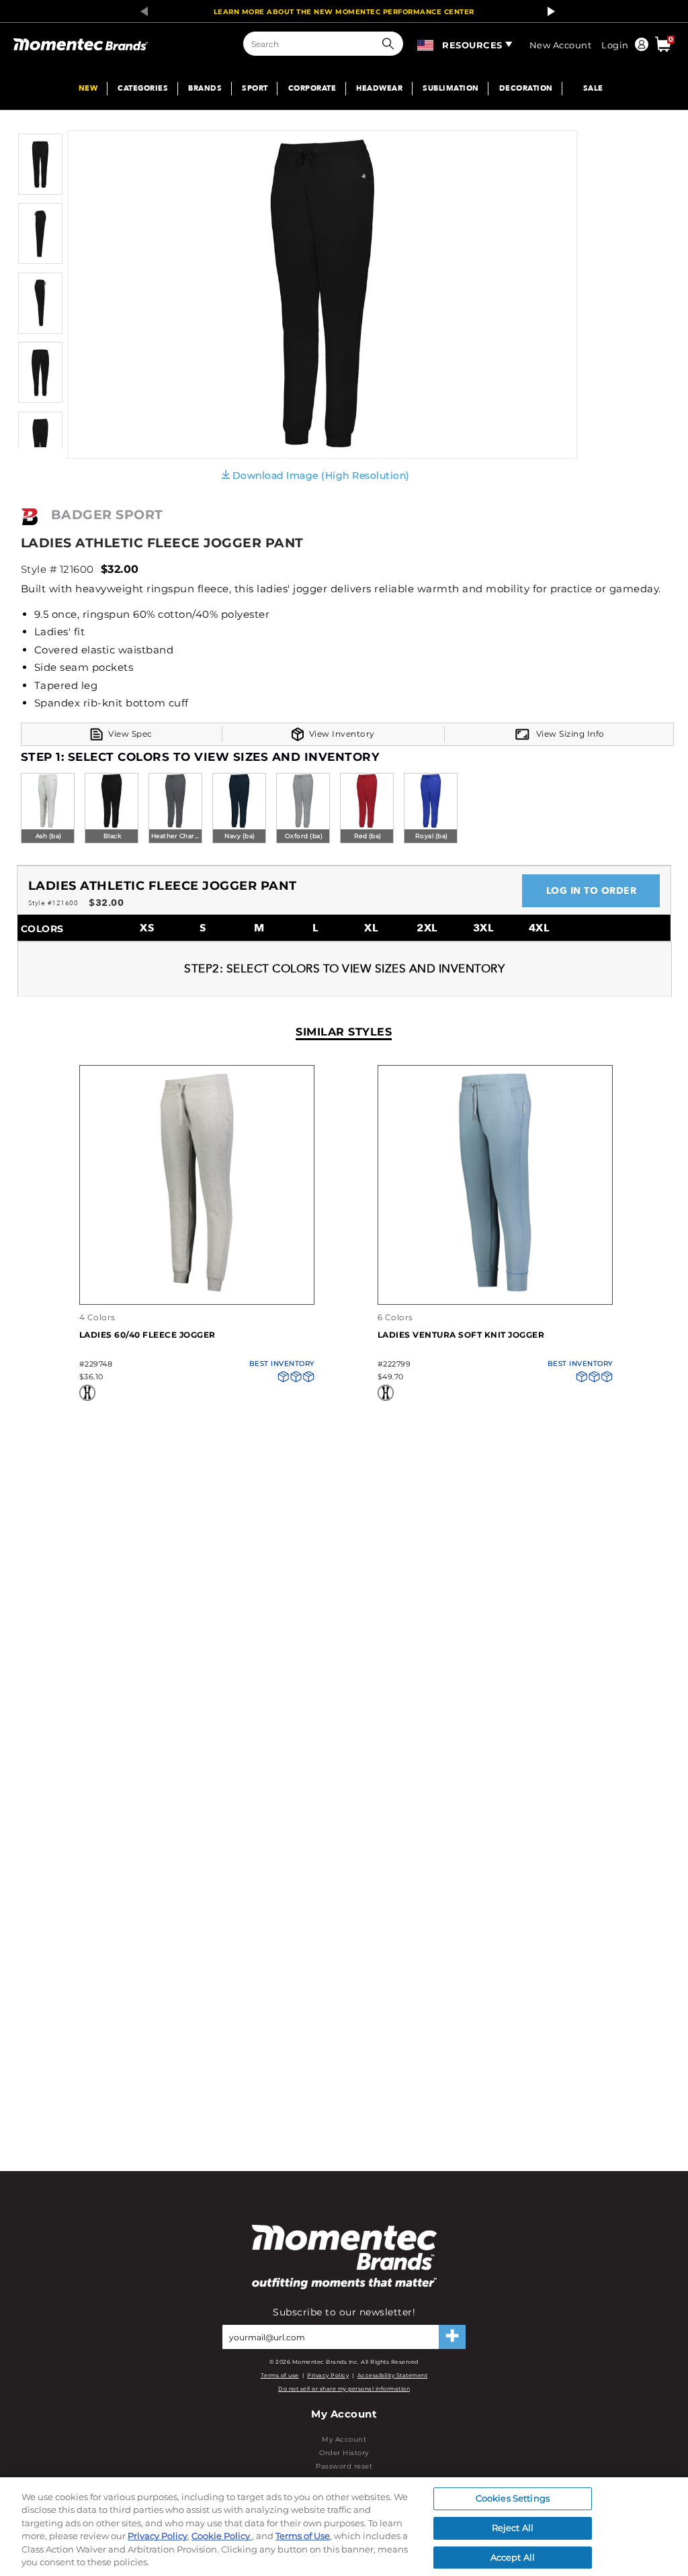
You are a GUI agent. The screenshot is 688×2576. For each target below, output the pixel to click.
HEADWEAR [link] (379, 89)
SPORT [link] (255, 89)
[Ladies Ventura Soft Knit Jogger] (495, 1290)
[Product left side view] (40, 261)
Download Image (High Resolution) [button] (321, 475)
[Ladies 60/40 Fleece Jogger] (197, 1290)
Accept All (513, 2557)
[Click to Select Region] (426, 43)
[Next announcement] (548, 11)
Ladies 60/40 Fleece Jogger (147, 1335)
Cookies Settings (513, 2499)
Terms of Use (303, 2536)
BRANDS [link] (205, 89)
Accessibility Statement (393, 2375)
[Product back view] (40, 400)
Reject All (513, 2528)
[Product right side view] (40, 331)
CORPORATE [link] (312, 89)
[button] (391, 44)
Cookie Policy (222, 2536)
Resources (472, 45)
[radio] (48, 809)
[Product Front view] (40, 192)
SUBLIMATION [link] (451, 89)
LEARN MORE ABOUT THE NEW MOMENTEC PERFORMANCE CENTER (344, 12)
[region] (344, 2527)
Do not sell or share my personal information (344, 2389)
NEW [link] (88, 89)
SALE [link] (593, 89)
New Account (561, 45)
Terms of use (280, 2375)
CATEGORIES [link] (143, 89)
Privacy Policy (328, 2375)
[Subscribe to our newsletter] (452, 2337)
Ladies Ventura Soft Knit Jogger (461, 1335)
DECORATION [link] (526, 89)
